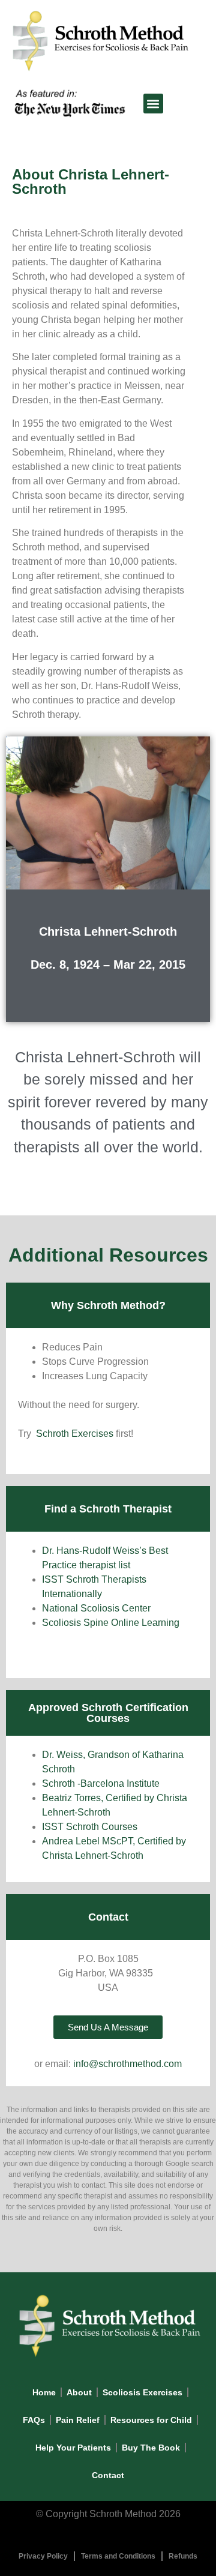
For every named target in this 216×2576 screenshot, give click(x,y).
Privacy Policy (43, 2556)
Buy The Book (151, 2448)
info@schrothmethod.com (127, 2064)
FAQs (34, 2420)
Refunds (183, 2556)
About (79, 2392)
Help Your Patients (73, 2448)
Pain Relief (78, 2420)
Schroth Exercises (75, 1434)
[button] (153, 104)
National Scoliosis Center (96, 1608)
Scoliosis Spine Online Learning (111, 1623)
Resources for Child (151, 2420)
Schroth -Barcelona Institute (101, 1783)
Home (44, 2392)
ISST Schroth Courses (90, 1827)
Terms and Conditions (118, 2556)
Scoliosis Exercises (142, 2392)
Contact (108, 2475)
